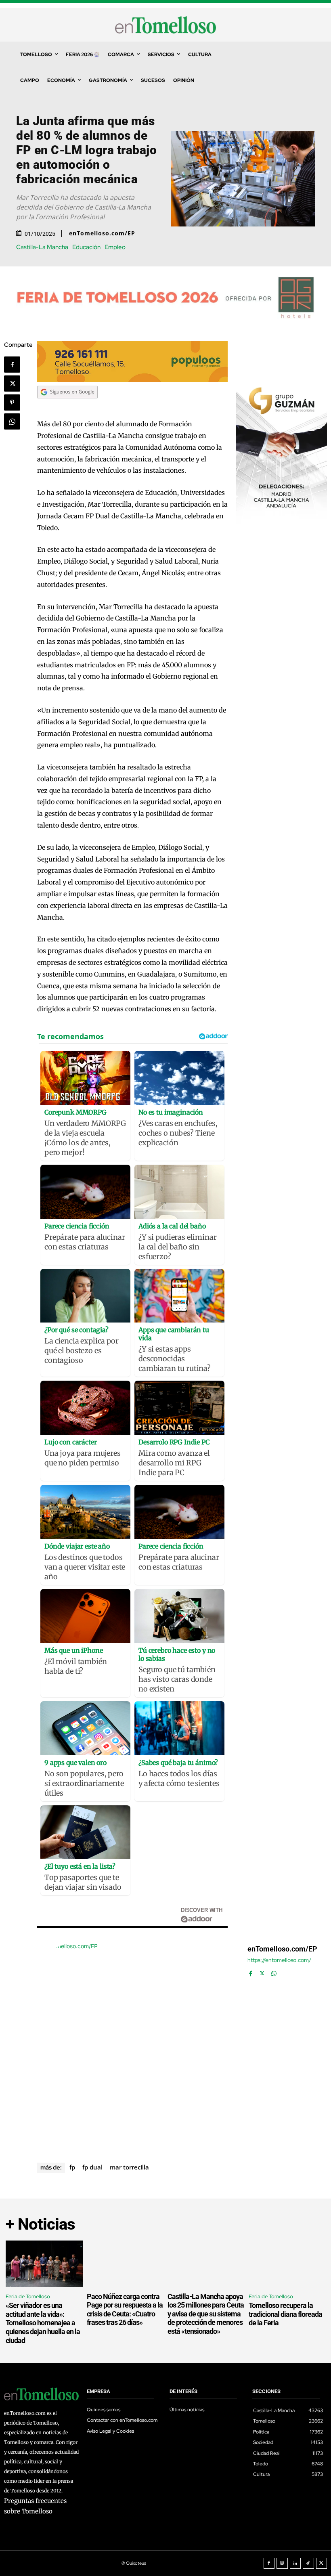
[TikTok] (308, 2563)
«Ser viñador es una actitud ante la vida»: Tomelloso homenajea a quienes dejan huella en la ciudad (43, 2323)
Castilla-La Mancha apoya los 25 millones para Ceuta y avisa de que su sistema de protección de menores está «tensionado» (206, 2314)
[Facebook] (12, 365)
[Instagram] (282, 2563)
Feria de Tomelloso (28, 2296)
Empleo (115, 247)
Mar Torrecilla (129, 2167)
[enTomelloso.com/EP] (138, 2043)
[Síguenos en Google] (67, 406)
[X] (12, 384)
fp (72, 2167)
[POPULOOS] (132, 380)
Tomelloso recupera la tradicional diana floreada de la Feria (285, 2314)
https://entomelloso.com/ (279, 1960)
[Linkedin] (295, 2563)
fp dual (92, 2167)
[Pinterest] (12, 402)
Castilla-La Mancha (42, 247)
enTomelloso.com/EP (102, 233)
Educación (86, 247)
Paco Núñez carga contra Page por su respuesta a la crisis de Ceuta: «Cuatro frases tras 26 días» (125, 2310)
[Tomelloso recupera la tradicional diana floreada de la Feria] (287, 2264)
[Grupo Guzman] (281, 521)
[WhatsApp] (12, 421)
